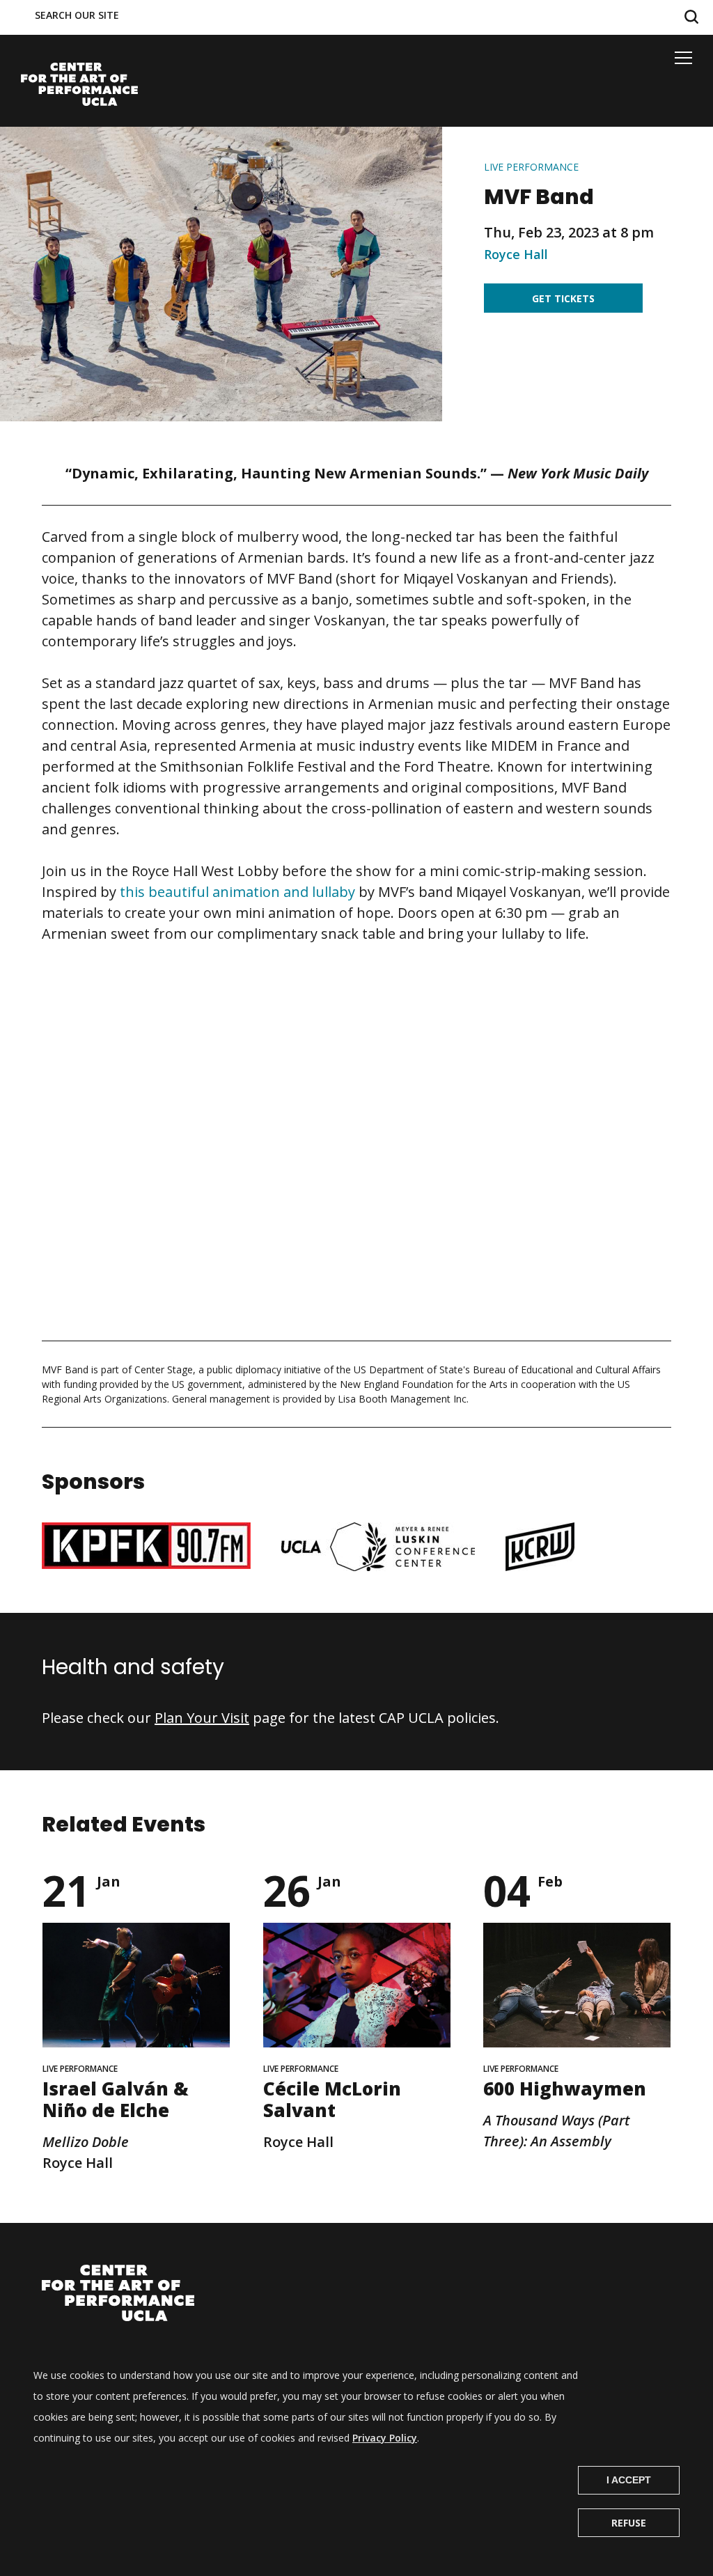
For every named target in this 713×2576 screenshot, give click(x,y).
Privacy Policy (385, 2438)
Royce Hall (516, 254)
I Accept (629, 2480)
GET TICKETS (563, 298)
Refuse (629, 2523)
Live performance (531, 167)
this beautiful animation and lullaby (237, 892)
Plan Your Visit (202, 1718)
